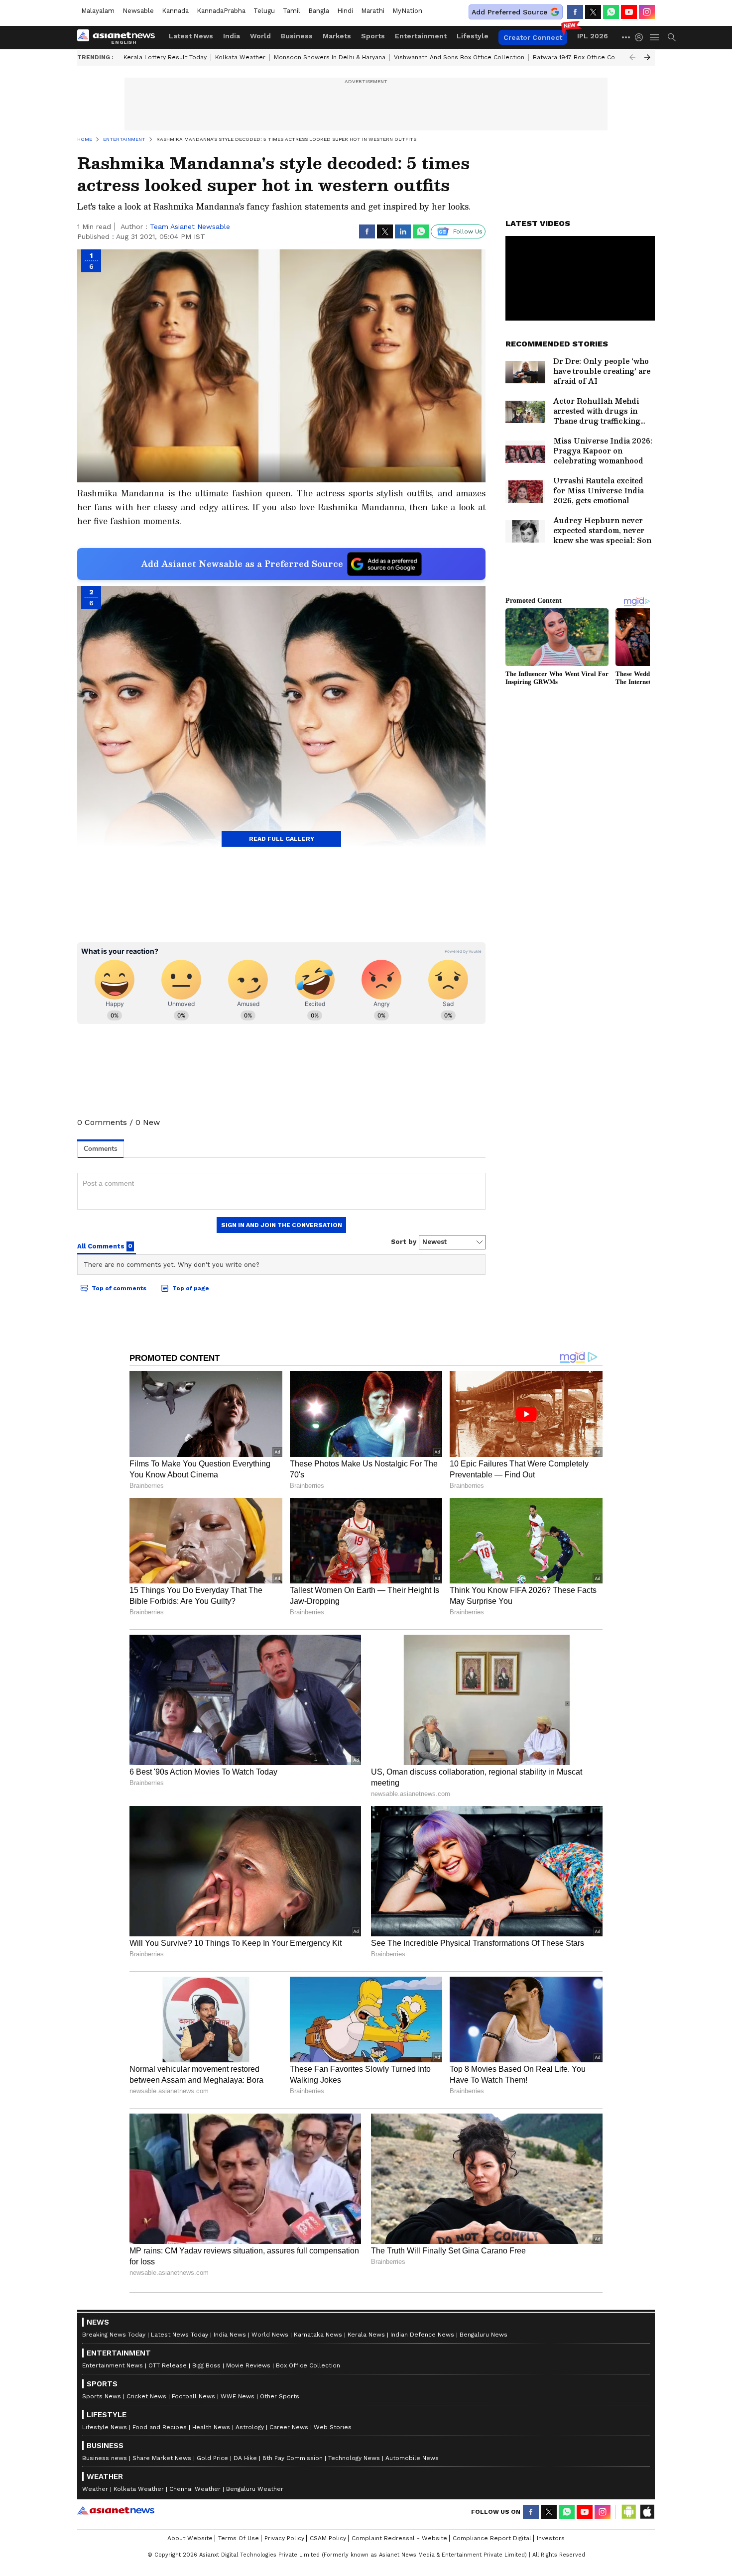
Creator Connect (533, 37)
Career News (289, 2427)
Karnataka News (318, 2335)
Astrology (250, 2427)
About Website (190, 2538)
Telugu (264, 11)
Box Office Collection (308, 2365)
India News (230, 2335)
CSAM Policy (328, 2538)
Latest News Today (180, 2335)
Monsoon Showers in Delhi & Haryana (330, 57)
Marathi (373, 11)
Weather (95, 2489)
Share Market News (162, 2458)
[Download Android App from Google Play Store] (629, 2512)
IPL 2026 (593, 36)
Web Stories (333, 2427)
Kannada (175, 11)
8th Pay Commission (293, 2458)
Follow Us (468, 231)
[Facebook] (575, 12)
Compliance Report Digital (492, 2538)
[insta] (647, 12)
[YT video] (629, 12)
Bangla (319, 11)
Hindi (345, 11)
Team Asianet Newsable (190, 226)
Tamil (292, 11)
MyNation (407, 11)
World (260, 36)
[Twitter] (593, 12)
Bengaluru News (484, 2335)
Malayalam (98, 11)
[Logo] (120, 37)
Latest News (191, 36)
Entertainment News (113, 2365)
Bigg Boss (206, 2365)
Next (647, 57)
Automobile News (412, 2458)
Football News (193, 2396)
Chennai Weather (195, 2489)
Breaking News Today (114, 2335)
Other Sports (280, 2396)
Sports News (102, 2396)
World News (270, 2335)
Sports (373, 36)
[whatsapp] (611, 12)
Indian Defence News (422, 2335)
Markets (337, 36)
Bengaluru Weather (255, 2489)
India (232, 36)
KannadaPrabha (221, 11)
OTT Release (168, 2365)
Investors (551, 2538)
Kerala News (366, 2335)
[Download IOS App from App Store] (647, 2512)
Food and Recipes (160, 2427)
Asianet (116, 2510)
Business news (105, 2458)
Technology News (354, 2458)
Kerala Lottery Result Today (165, 57)
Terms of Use (239, 2538)
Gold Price (212, 2458)
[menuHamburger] (655, 37)
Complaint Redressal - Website (399, 2538)
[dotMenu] (626, 37)
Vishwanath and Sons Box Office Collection (459, 57)
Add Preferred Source (509, 12)
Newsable (138, 11)
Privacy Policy (284, 2538)
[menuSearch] (672, 37)
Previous (632, 57)
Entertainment (421, 36)
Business (297, 36)
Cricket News (146, 2396)
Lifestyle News (105, 2427)
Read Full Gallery (282, 839)
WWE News (238, 2396)
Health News (211, 2427)
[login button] (641, 37)
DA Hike (245, 2458)
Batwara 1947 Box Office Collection (585, 57)
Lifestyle (473, 36)
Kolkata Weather (240, 57)
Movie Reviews (248, 2365)
